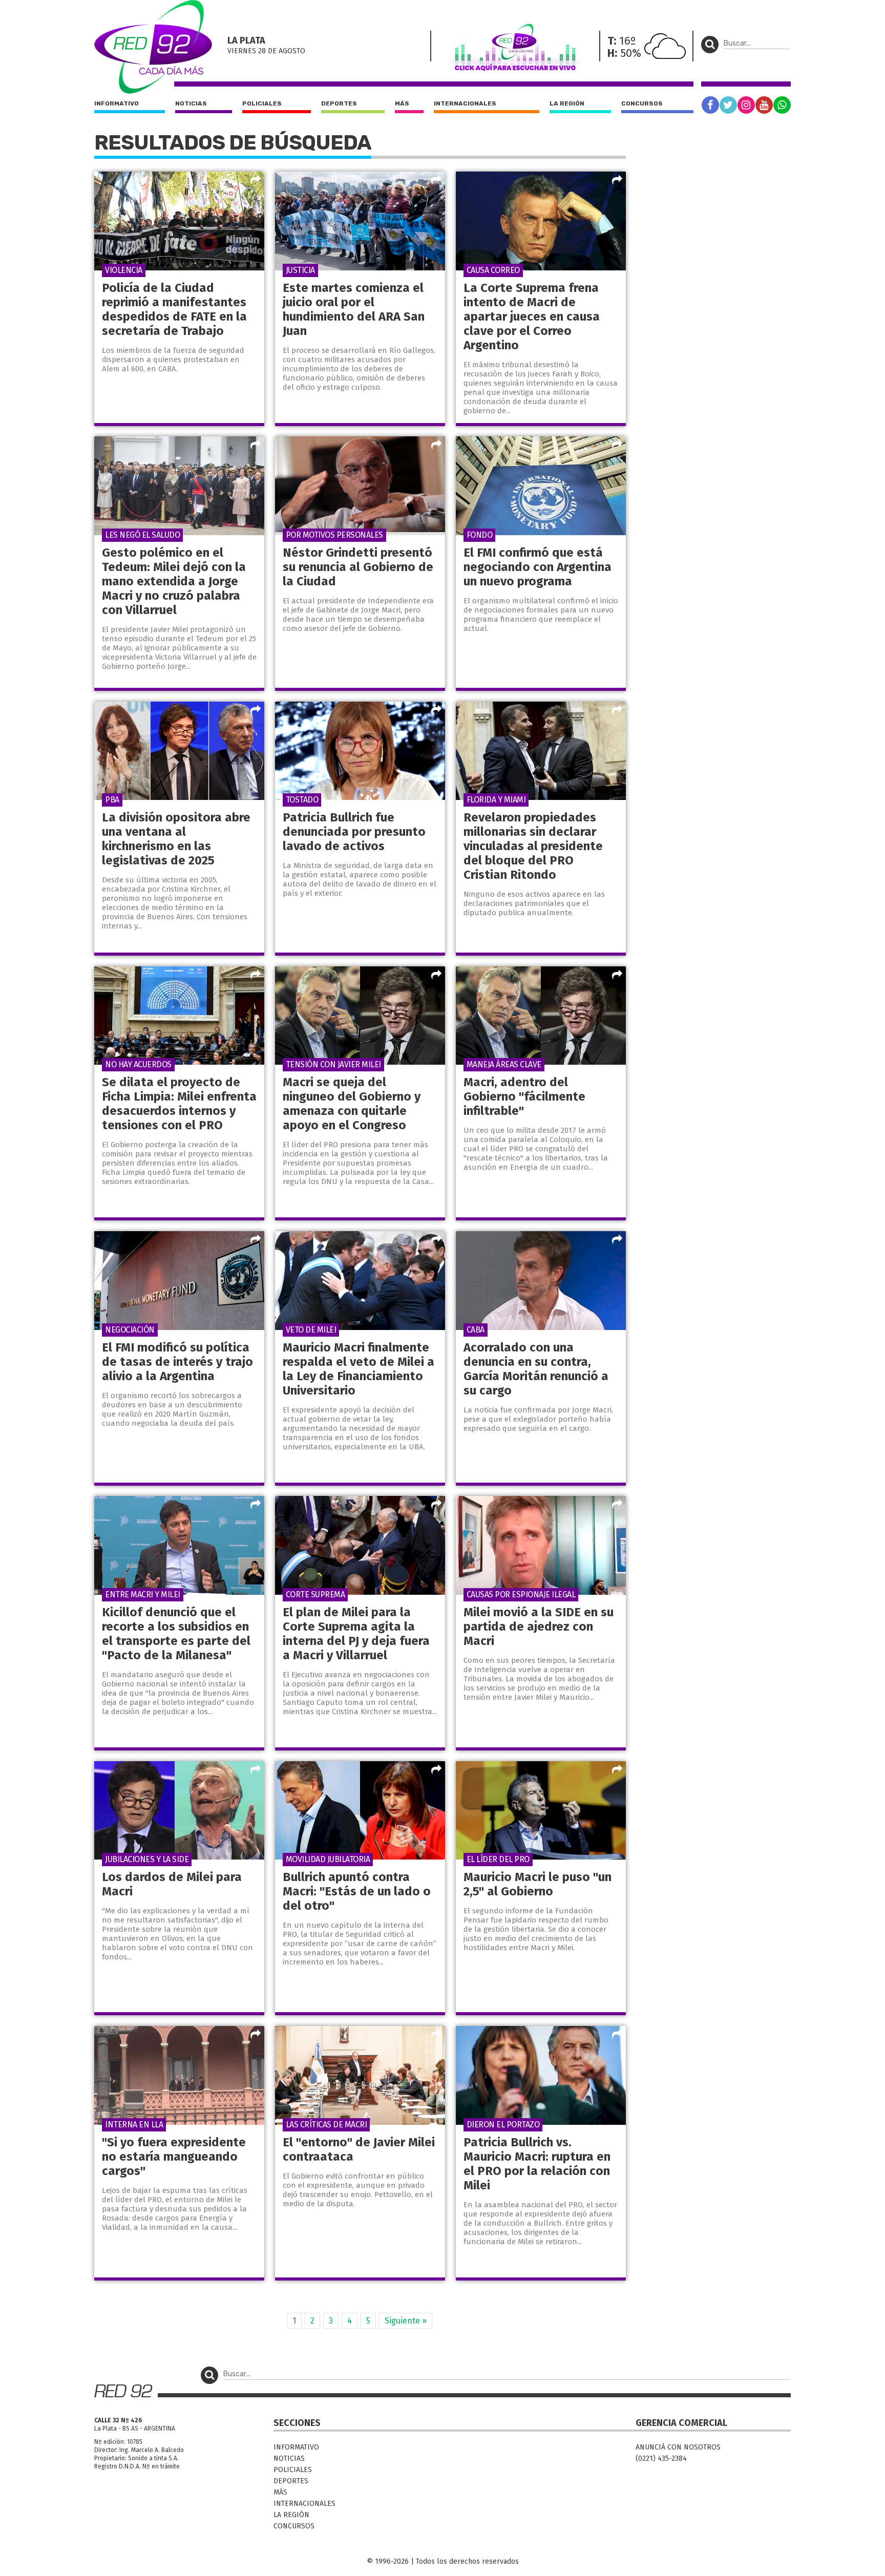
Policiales (262, 103)
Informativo (117, 103)
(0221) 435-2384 (661, 2458)
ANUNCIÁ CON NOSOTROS (678, 2447)
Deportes (339, 103)
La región (567, 103)
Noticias (191, 103)
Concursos (642, 103)
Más (402, 103)
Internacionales (465, 103)
